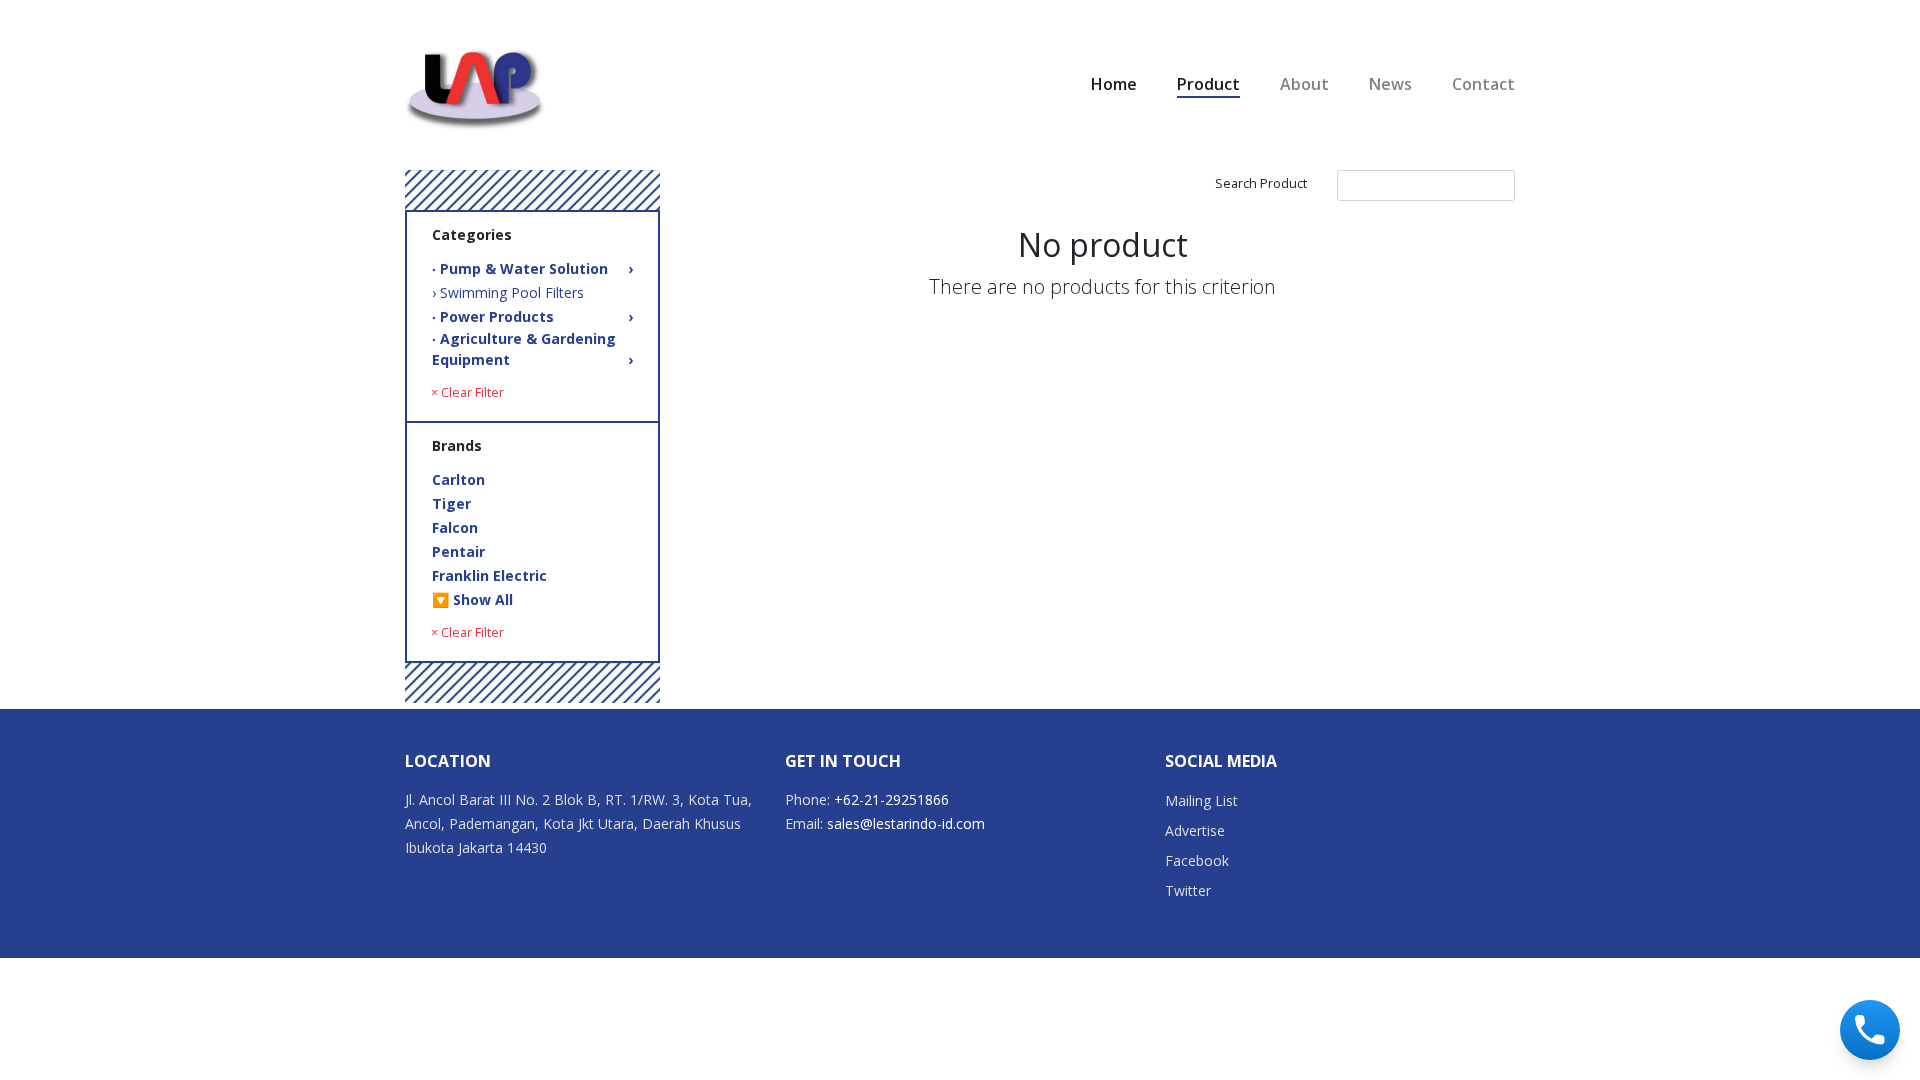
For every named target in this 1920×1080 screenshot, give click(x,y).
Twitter (1188, 890)
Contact (1483, 84)
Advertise (1195, 830)
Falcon (455, 527)
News (1390, 84)
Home (1114, 84)
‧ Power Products (532, 316)
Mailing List (1201, 800)
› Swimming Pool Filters (508, 292)
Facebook (1197, 860)
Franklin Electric (489, 575)
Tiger (451, 503)
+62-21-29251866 (891, 799)
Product (1208, 84)
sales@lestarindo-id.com (906, 823)
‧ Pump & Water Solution (532, 268)
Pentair (458, 551)
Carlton (458, 479)
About (1304, 84)
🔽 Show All (472, 599)
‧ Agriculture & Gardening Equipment (532, 349)
